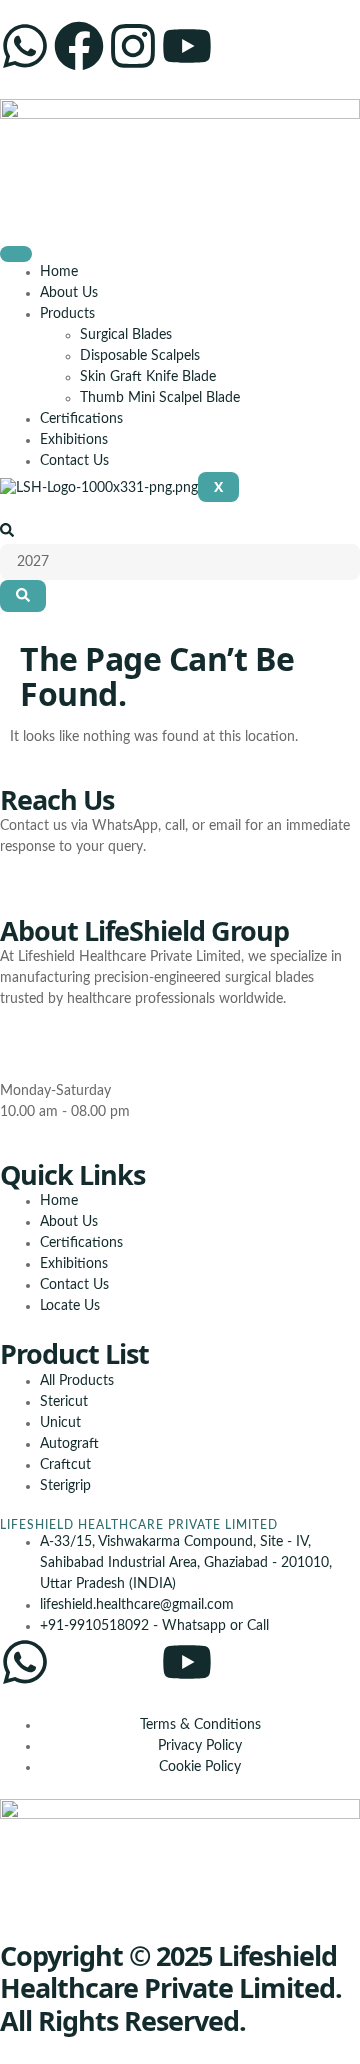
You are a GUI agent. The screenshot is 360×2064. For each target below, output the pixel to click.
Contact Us (74, 461)
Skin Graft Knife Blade (148, 377)
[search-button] (23, 596)
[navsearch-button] (7, 533)
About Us (69, 293)
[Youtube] (187, 46)
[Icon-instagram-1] (133, 1662)
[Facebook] (79, 46)
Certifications (81, 419)
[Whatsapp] (25, 46)
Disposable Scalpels (140, 356)
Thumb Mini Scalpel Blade (160, 398)
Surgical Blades (126, 335)
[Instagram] (133, 46)
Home (59, 272)
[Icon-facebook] (79, 1662)
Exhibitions (74, 440)
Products (67, 314)
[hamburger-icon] (16, 254)
